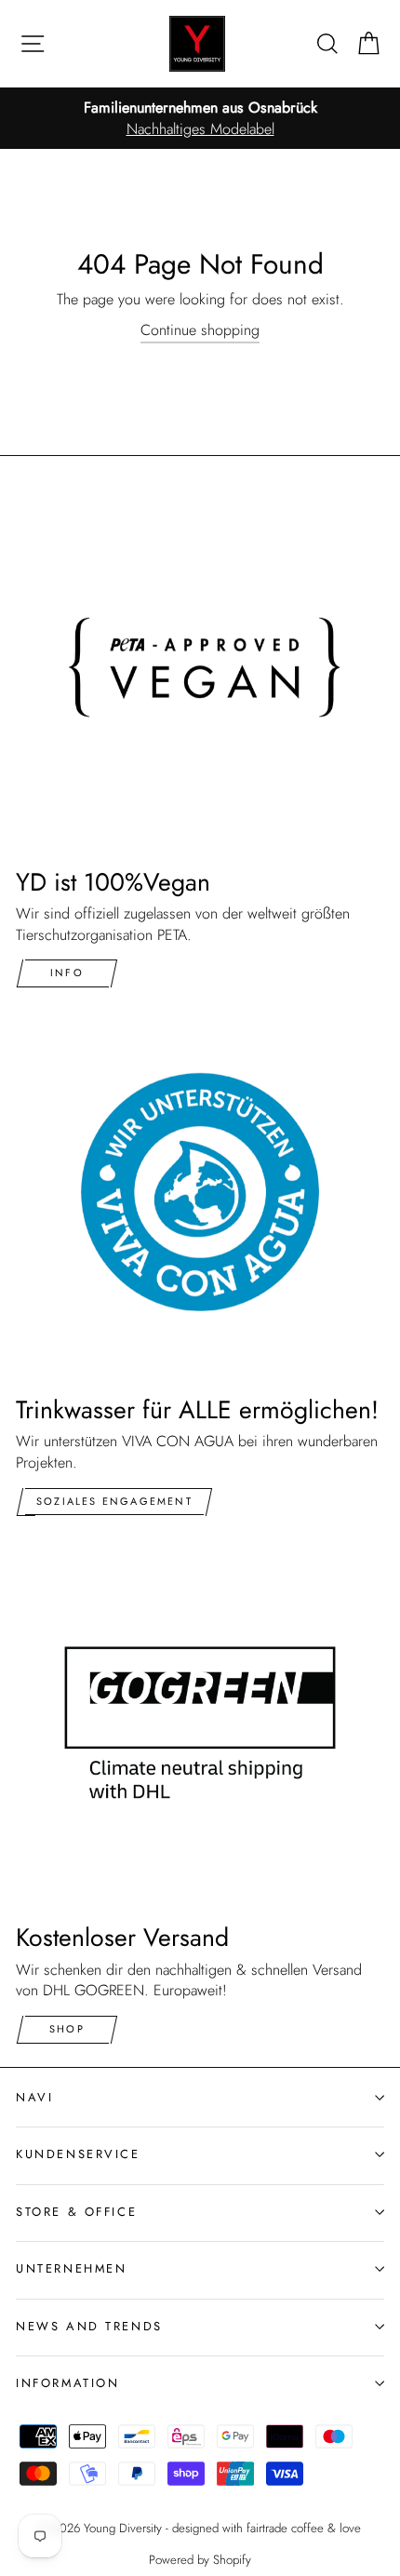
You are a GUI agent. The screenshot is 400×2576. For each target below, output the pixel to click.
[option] (200, 119)
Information (67, 2383)
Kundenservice (78, 2154)
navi (34, 2097)
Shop (67, 2029)
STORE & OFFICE (76, 2212)
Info (67, 973)
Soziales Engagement (114, 1501)
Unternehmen (71, 2268)
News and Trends (89, 2326)
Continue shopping (200, 330)
